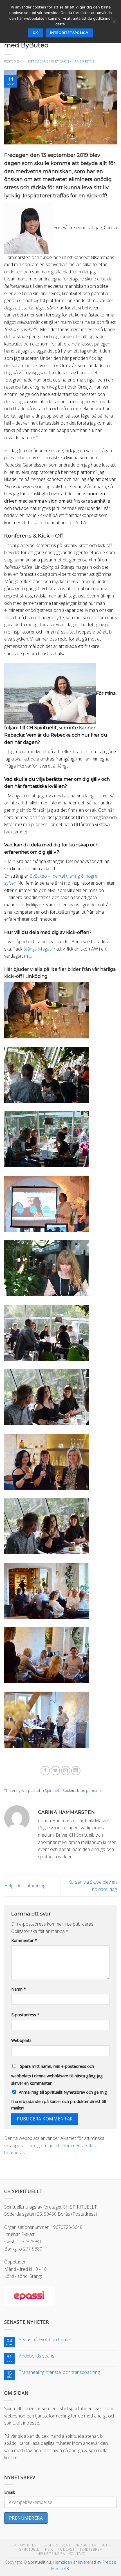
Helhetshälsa (51, 2554)
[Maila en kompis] (66, 1771)
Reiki (49, 2549)
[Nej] (114, 23)
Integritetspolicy (69, 33)
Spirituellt (53, 1790)
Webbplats (21, 2040)
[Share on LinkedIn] (76, 1771)
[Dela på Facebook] (45, 1771)
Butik (106, 2545)
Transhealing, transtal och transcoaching (59, 2372)
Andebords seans (37, 2356)
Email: (10, 2492)
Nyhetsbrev (90, 2549)
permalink (94, 1790)
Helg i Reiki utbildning (25, 1886)
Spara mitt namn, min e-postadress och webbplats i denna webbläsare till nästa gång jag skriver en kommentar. (57, 2075)
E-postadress (25, 2015)
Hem (13, 2545)
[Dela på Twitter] (55, 1771)
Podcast (66, 2549)
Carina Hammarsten (77, 61)
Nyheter (28, 2545)
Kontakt (77, 2554)
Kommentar (24, 1940)
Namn (19, 1989)
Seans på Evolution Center (45, 2340)
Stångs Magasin (39, 949)
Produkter (86, 2545)
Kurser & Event (56, 2545)
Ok (35, 33)
